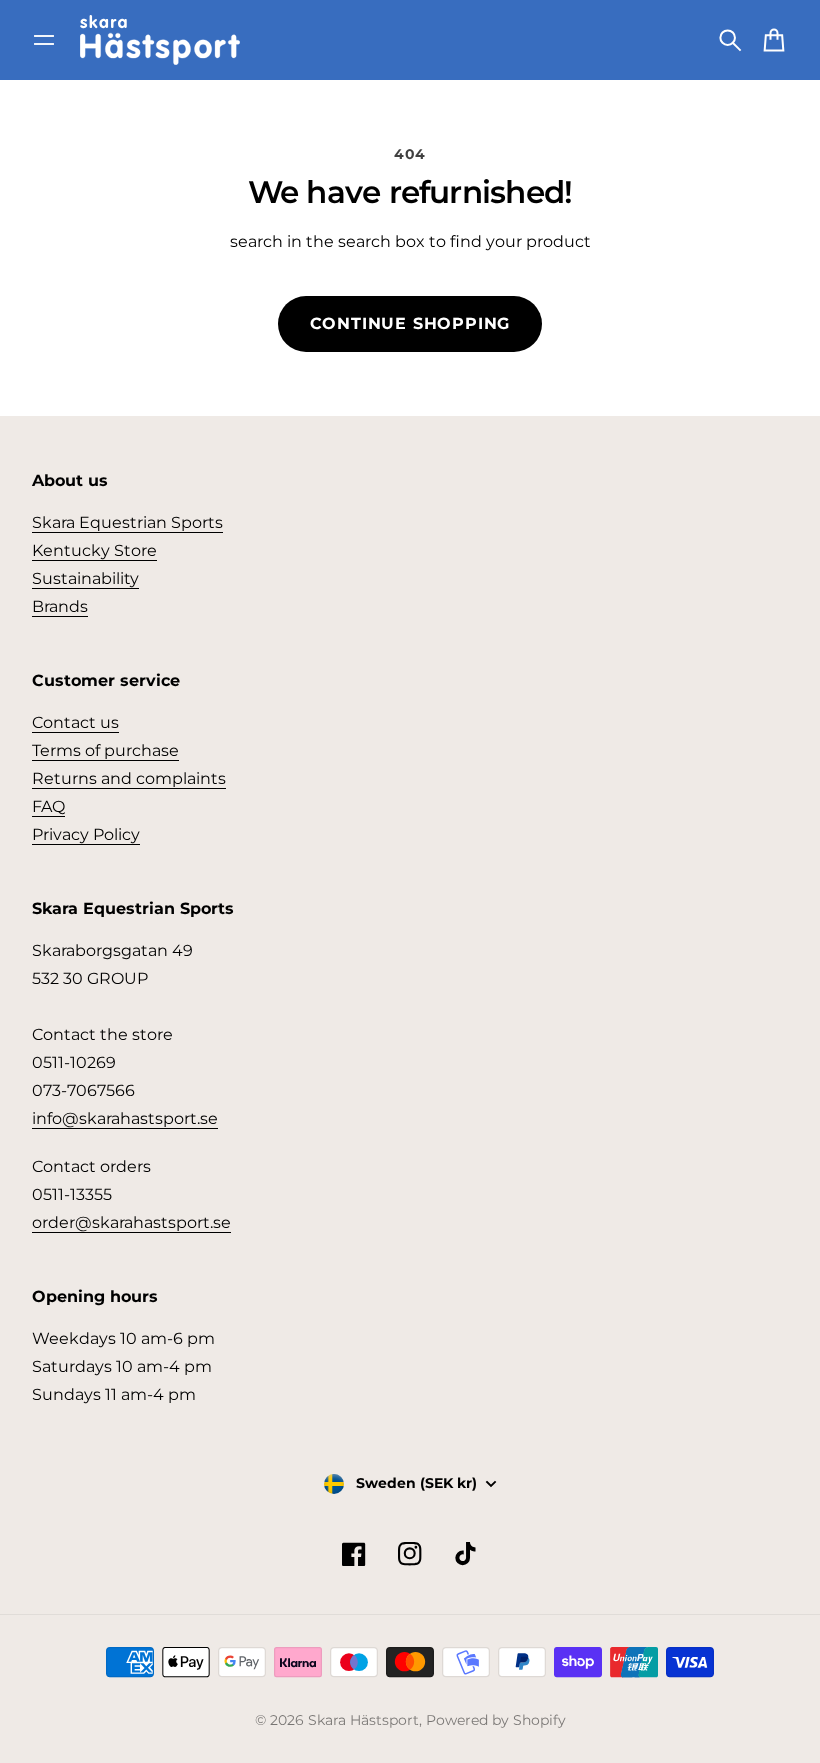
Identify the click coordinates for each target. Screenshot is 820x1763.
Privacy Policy (86, 834)
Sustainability (85, 578)
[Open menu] (44, 40)
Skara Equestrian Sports (127, 522)
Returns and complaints (129, 778)
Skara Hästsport (363, 1720)
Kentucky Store (94, 550)
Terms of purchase (105, 750)
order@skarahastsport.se (131, 1222)
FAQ (48, 806)
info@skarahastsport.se (125, 1118)
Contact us (75, 722)
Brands (60, 606)
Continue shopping (410, 323)
